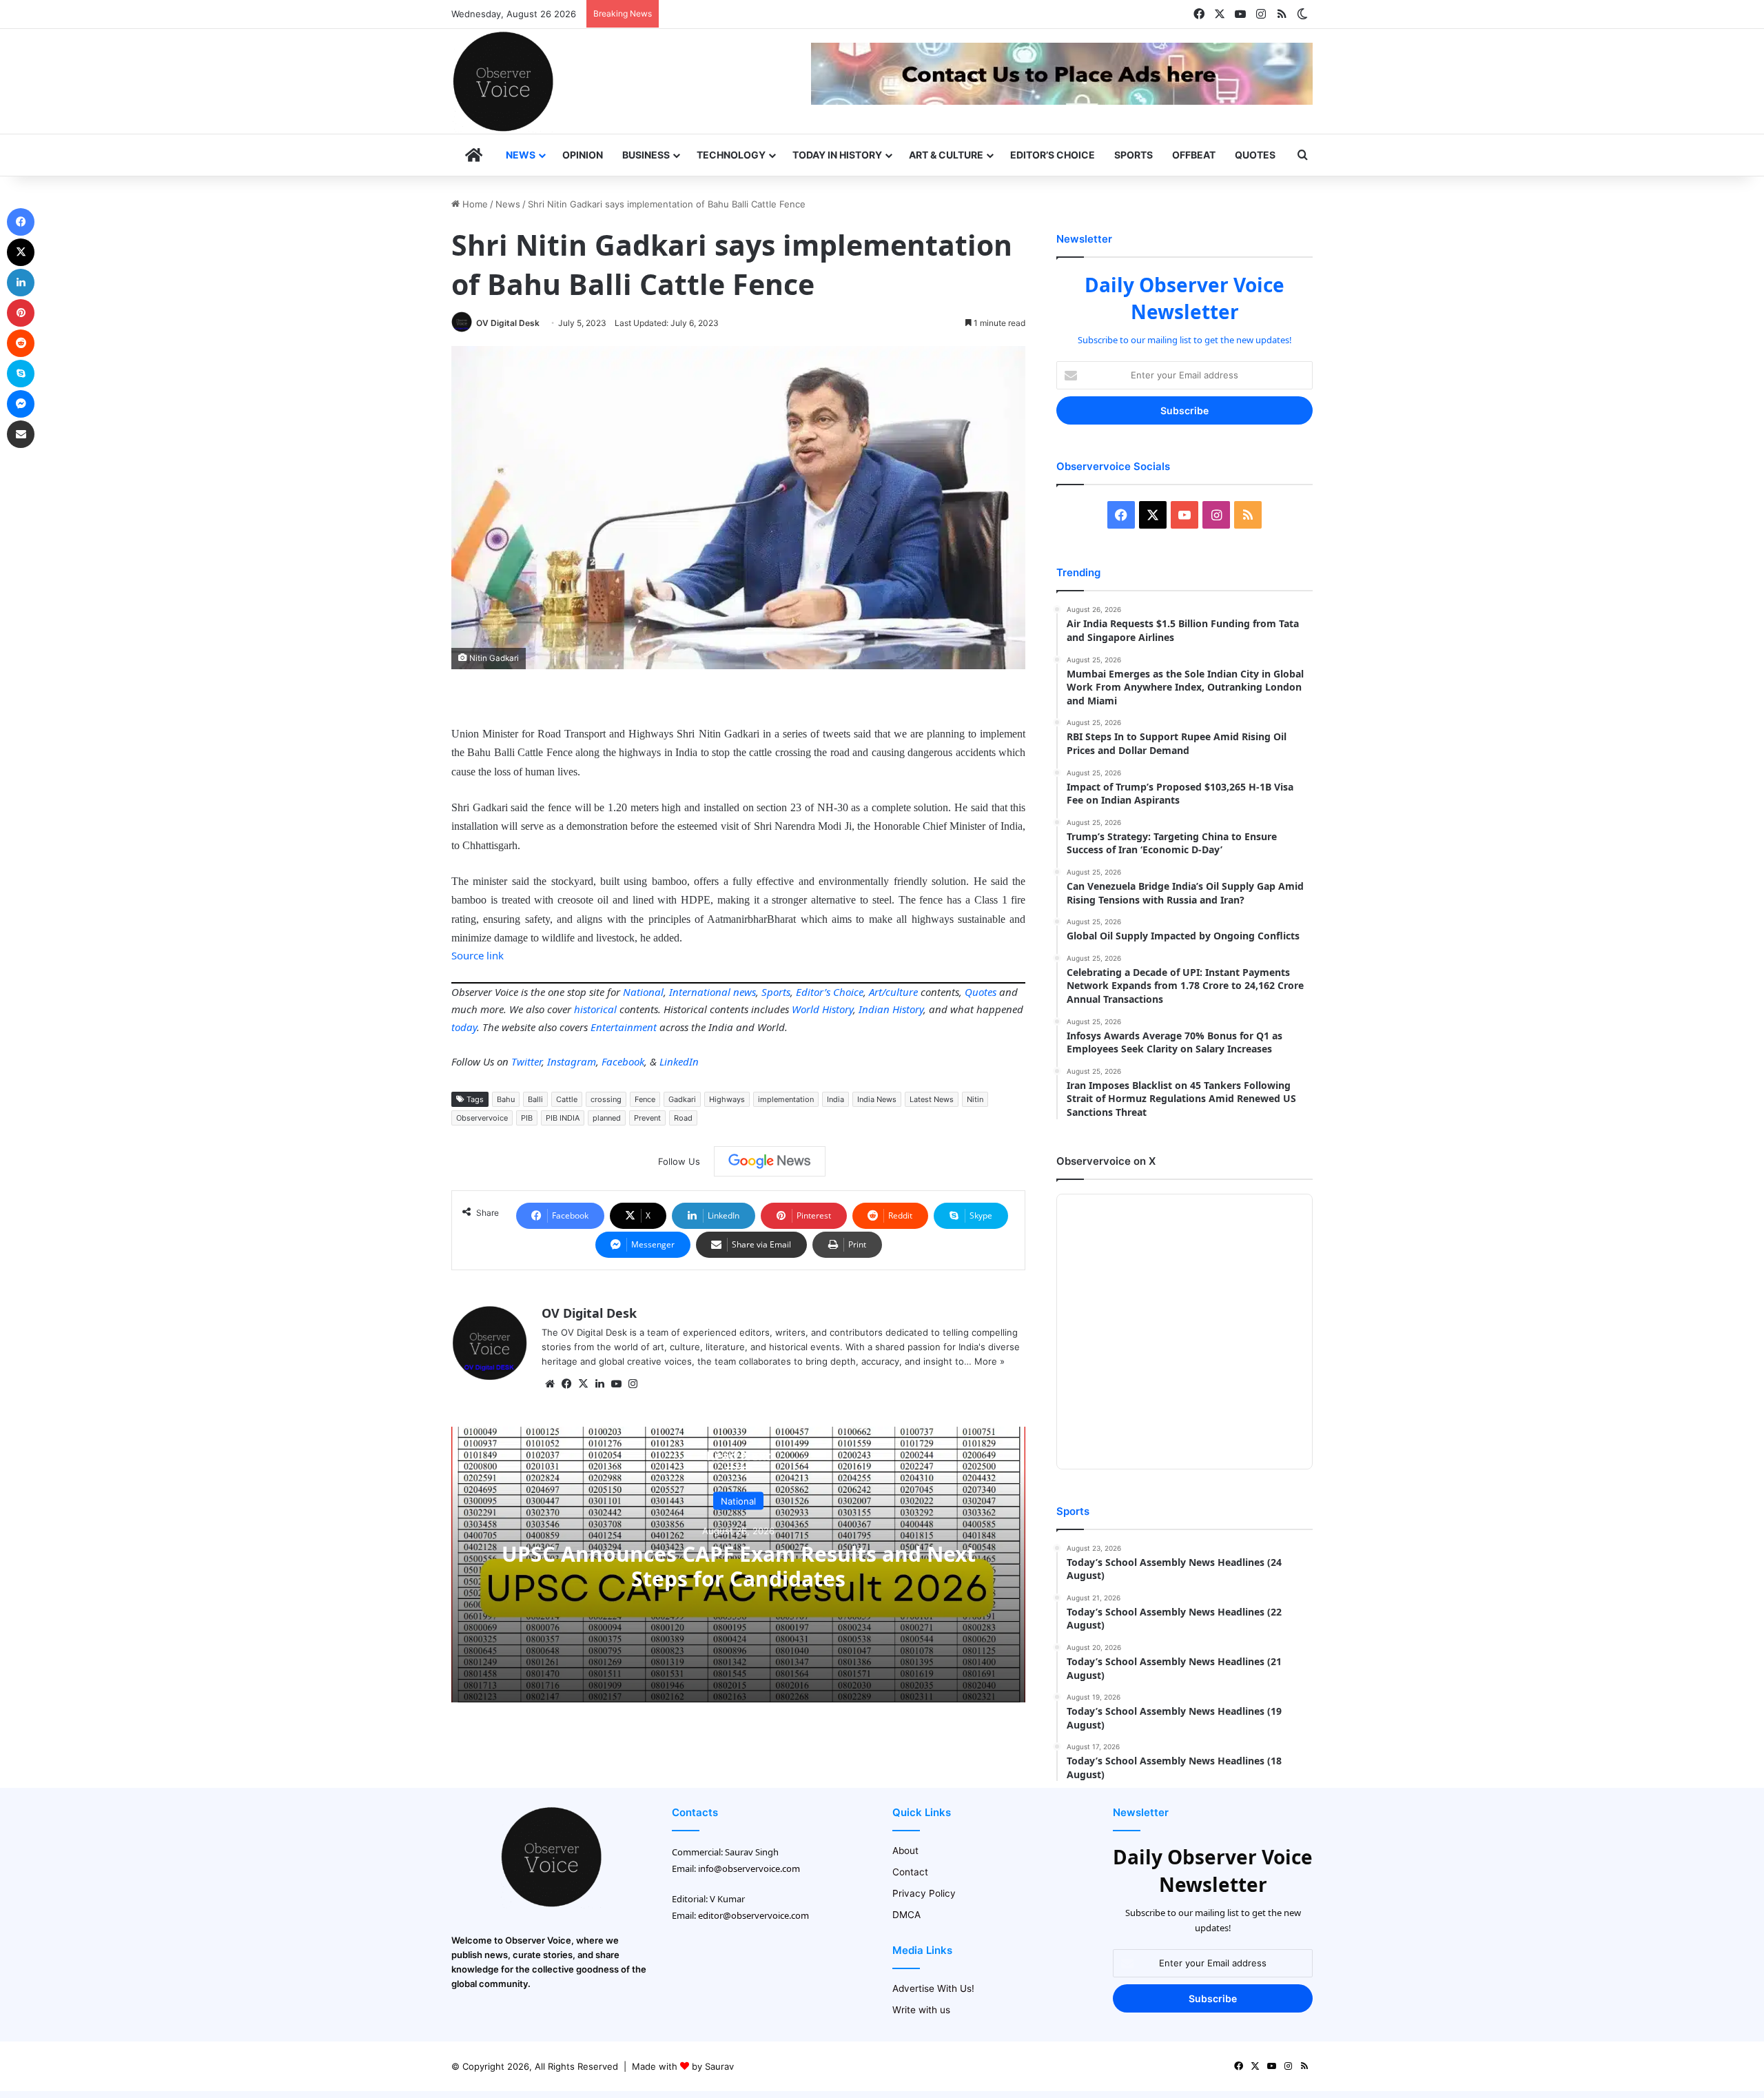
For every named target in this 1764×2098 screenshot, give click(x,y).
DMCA (906, 1915)
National (643, 992)
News (521, 155)
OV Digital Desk (508, 323)
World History (822, 1009)
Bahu (506, 1099)
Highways (727, 1099)
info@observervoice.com (749, 1868)
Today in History (837, 155)
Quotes (1255, 155)
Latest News (932, 1099)
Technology (731, 155)
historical (595, 1009)
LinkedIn (679, 1061)
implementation (786, 1099)
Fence (645, 1099)
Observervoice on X (1106, 1161)
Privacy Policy (924, 1893)
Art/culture (893, 992)
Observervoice (482, 1118)
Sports (1134, 155)
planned (607, 1118)
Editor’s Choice (1053, 155)
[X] (583, 1384)
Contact (910, 1872)
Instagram (572, 1061)
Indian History (891, 1009)
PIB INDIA (563, 1118)
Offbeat (1194, 155)
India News (877, 1099)
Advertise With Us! (933, 1988)
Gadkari (682, 1099)
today (464, 1027)
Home (474, 204)
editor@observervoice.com (753, 1915)
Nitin (975, 1099)
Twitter (526, 1061)
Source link (478, 955)
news (745, 992)
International (700, 992)
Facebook (623, 1061)
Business (646, 155)
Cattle (567, 1099)
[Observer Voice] (503, 81)
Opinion (583, 155)
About (905, 1851)
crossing (606, 1099)
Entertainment (624, 1027)
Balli (535, 1099)
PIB (527, 1118)
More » (989, 1361)
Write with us (921, 2010)
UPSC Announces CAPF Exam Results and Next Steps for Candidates (739, 1566)
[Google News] (770, 1161)
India (835, 1099)
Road (683, 1118)
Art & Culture (946, 155)
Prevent (647, 1118)
